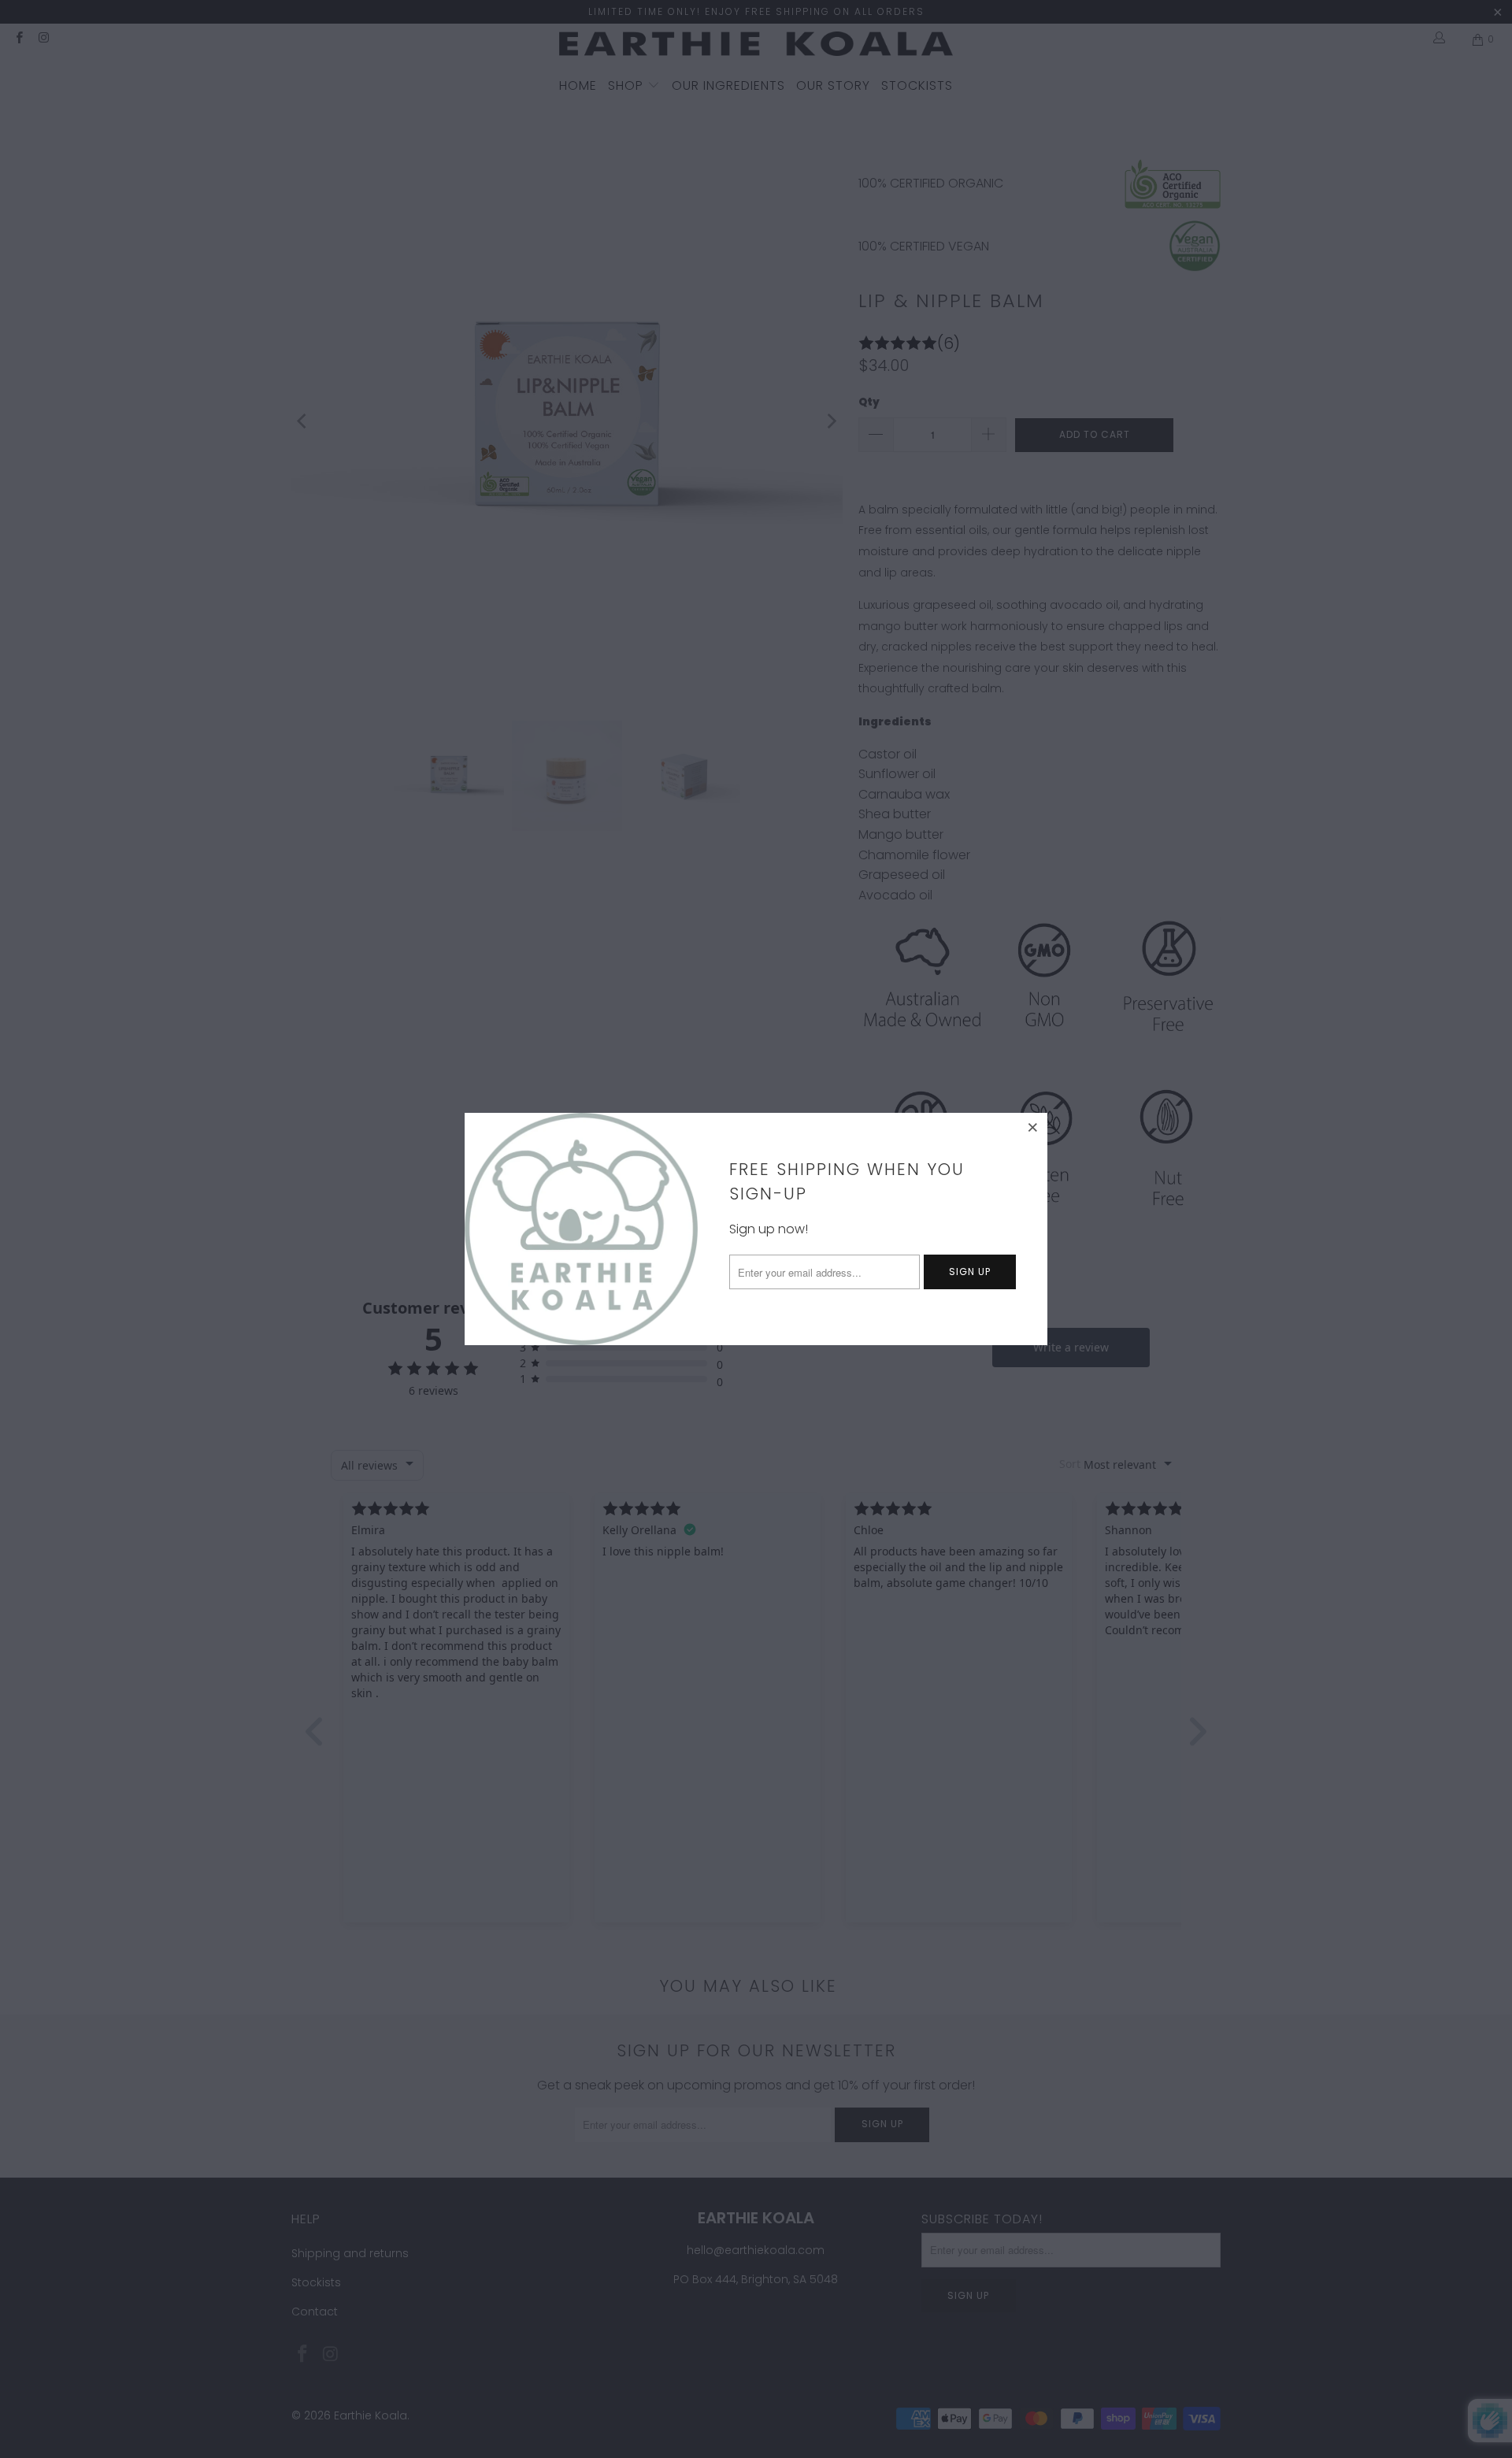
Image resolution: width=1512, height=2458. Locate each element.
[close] (1033, 1127)
